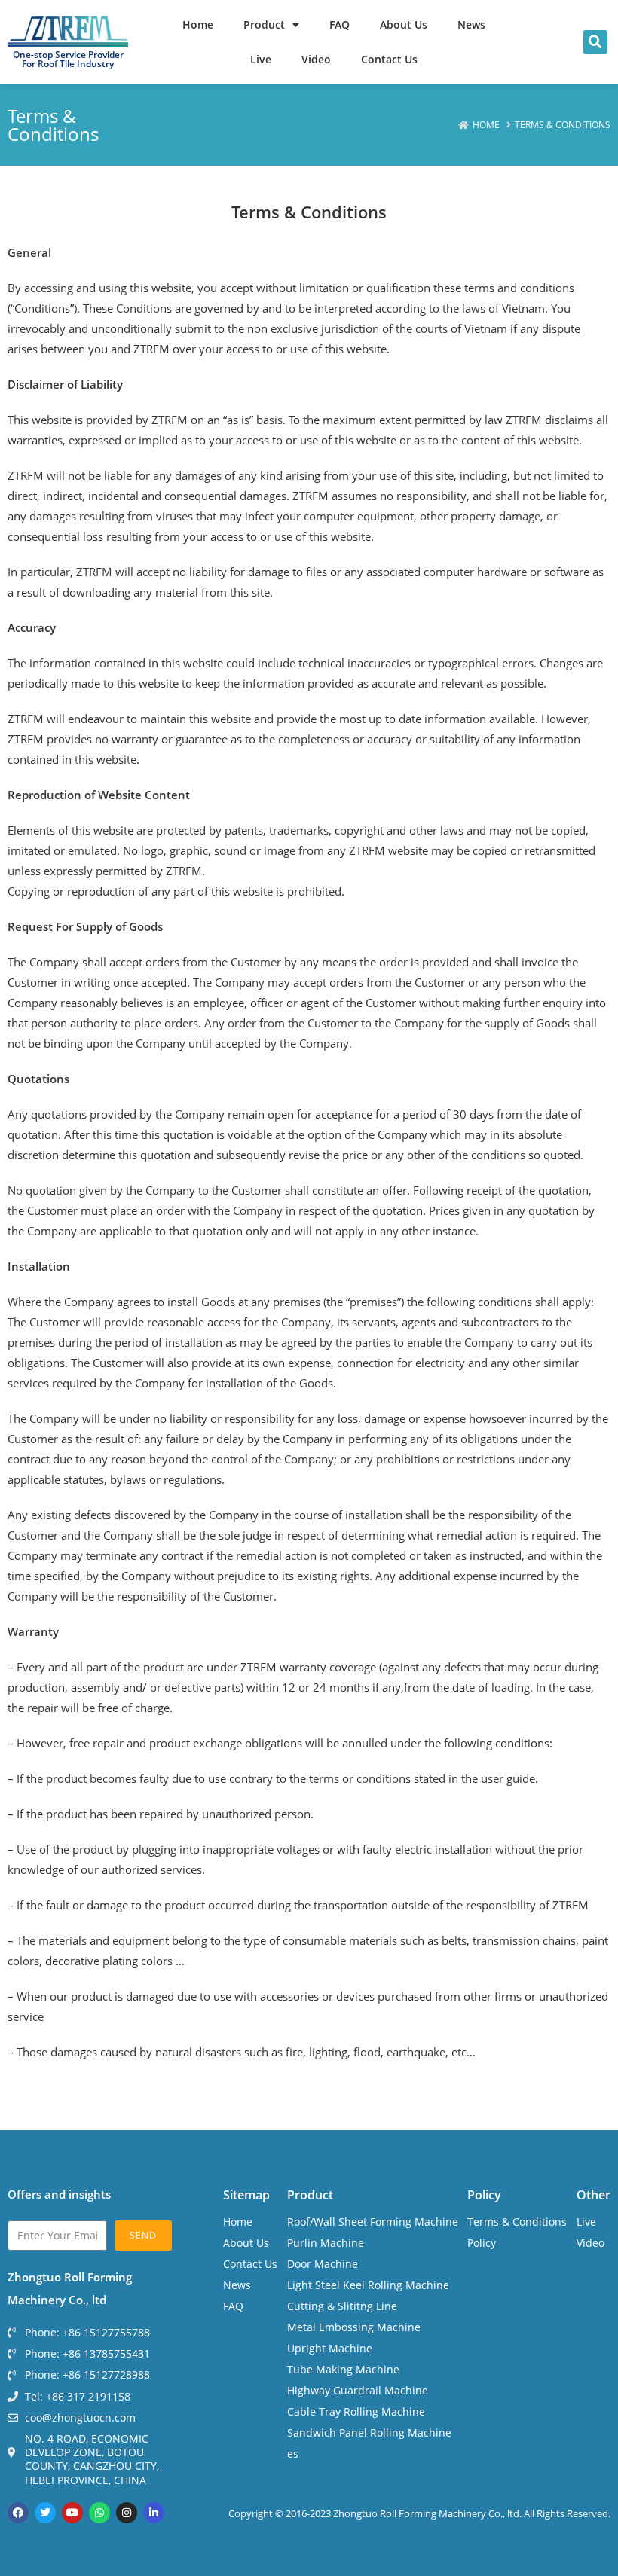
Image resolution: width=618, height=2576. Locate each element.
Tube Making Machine (343, 2369)
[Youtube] (72, 2513)
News (471, 24)
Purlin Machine (326, 2243)
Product (264, 24)
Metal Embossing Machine (354, 2327)
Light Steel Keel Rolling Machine (368, 2285)
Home (198, 24)
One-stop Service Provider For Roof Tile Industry (68, 59)
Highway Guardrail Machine (358, 2390)
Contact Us (389, 59)
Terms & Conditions (517, 2222)
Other (594, 2195)
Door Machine (323, 2264)
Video (316, 59)
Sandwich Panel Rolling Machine (369, 2433)
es (293, 2454)
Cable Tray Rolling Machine (356, 2411)
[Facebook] (18, 2513)
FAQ (340, 24)
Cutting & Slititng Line (342, 2306)
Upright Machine (330, 2348)
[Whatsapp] (99, 2513)
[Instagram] (127, 2513)
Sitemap (246, 2195)
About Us (404, 24)
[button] (595, 42)
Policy (484, 2195)
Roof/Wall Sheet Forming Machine (373, 2222)
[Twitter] (45, 2513)
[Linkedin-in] (154, 2513)
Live (261, 59)
